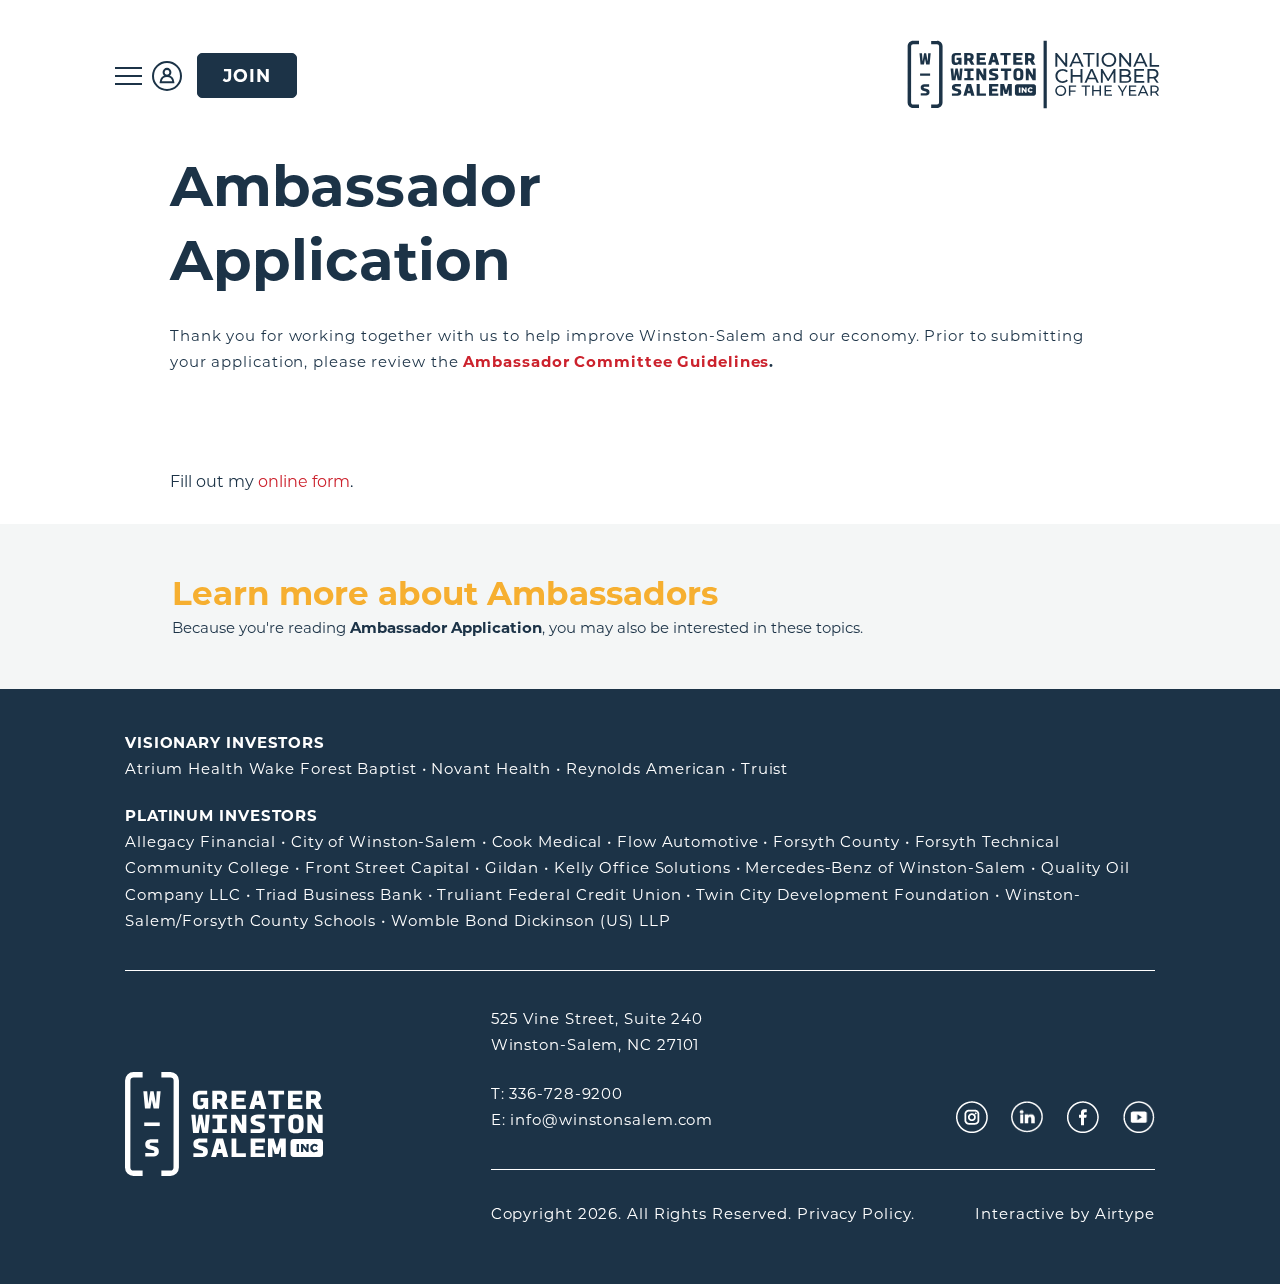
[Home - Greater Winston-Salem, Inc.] (1022, 75)
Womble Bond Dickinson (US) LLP (531, 920)
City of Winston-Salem (384, 841)
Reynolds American (646, 768)
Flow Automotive (688, 841)
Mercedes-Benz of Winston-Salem (885, 867)
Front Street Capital (387, 867)
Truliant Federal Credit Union (559, 894)
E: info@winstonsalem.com (602, 1119)
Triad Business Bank (339, 894)
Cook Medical (547, 841)
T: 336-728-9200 (557, 1093)
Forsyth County (836, 841)
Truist (764, 768)
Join (247, 75)
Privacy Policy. (856, 1213)
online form (304, 481)
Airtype (1125, 1213)
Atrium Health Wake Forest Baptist (271, 768)
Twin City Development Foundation (843, 894)
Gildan (512, 867)
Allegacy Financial (200, 841)
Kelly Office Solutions (642, 867)
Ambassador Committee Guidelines (616, 361)
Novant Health (491, 768)
